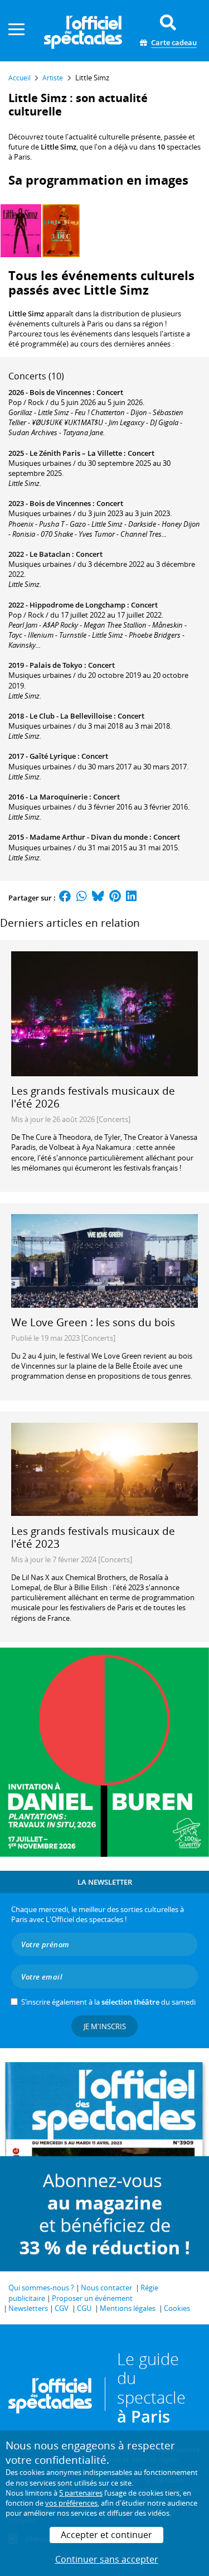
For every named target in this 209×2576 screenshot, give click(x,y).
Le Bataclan (50, 554)
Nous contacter (106, 2288)
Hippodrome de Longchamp (77, 605)
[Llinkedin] (131, 898)
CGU (84, 2308)
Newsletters (28, 2308)
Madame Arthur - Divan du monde (89, 837)
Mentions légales (128, 2308)
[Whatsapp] (82, 898)
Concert (110, 392)
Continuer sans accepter (107, 2559)
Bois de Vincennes (60, 392)
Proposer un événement (92, 2298)
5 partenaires (81, 2493)
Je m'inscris (105, 2026)
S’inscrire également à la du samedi (108, 2002)
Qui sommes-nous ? (41, 2288)
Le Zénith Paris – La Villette (76, 453)
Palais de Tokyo (56, 665)
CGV (62, 2308)
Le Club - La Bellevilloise (71, 716)
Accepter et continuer (106, 2535)
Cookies (177, 2308)
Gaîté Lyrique (53, 756)
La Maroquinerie (59, 797)
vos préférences (71, 2503)
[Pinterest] (115, 898)
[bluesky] (98, 898)
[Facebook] (65, 898)
